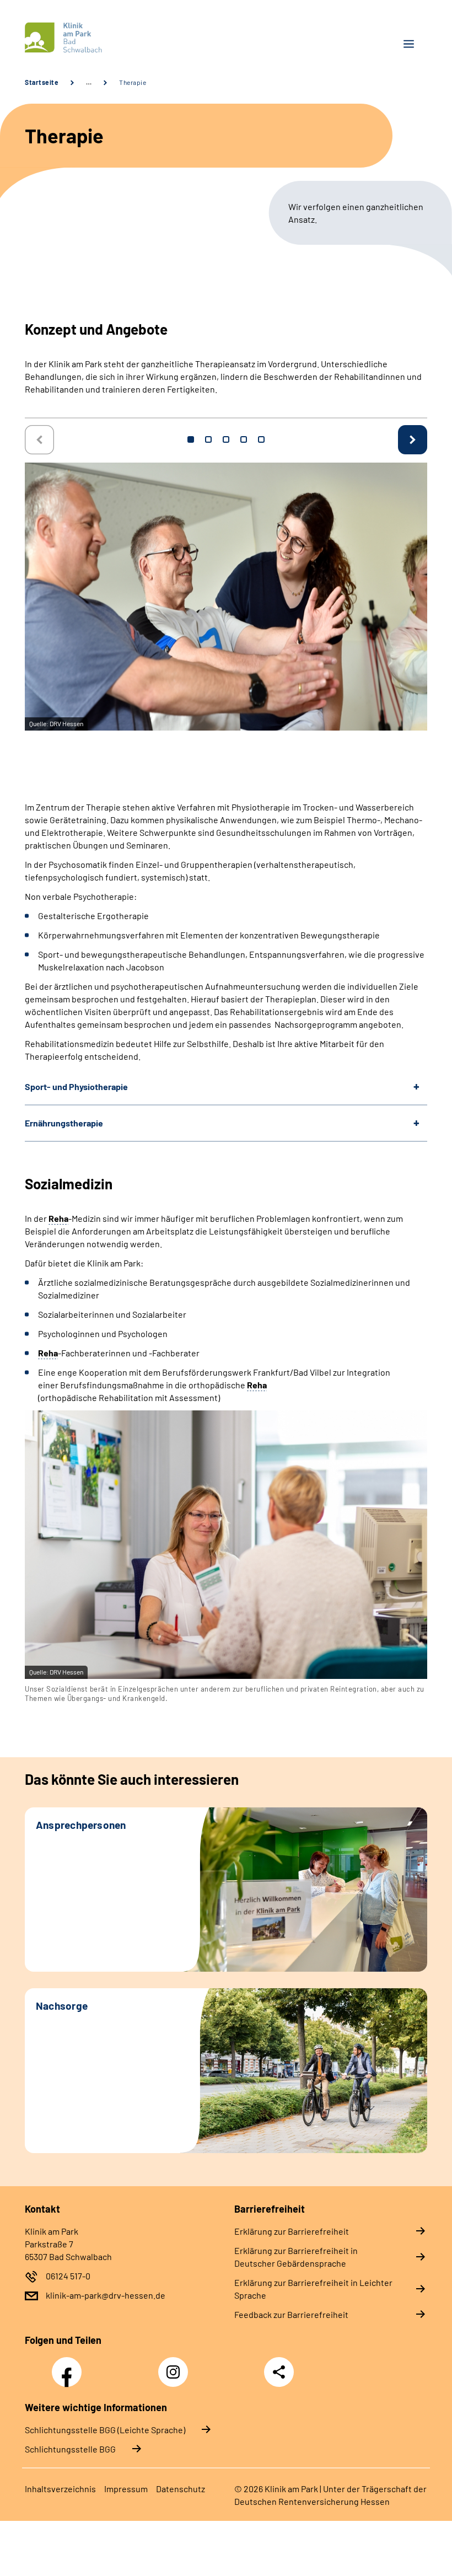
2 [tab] (208, 439)
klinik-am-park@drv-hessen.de (106, 2295)
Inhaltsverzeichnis (60, 2489)
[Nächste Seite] (413, 440)
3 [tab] (226, 439)
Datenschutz (181, 2489)
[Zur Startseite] (121, 38)
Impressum (126, 2489)
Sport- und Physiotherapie (76, 1086)
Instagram (176, 2366)
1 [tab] (191, 439)
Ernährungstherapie (64, 1123)
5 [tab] (261, 439)
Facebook (69, 2366)
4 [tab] (244, 439)
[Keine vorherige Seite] (39, 440)
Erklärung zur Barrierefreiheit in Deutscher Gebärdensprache (296, 2257)
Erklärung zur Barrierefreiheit (292, 2231)
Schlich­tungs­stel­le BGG (70, 2449)
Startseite (42, 82)
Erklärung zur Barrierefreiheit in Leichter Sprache (313, 2289)
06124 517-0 (68, 2276)
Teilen (279, 2372)
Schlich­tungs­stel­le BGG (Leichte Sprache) (105, 2430)
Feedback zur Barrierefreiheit (291, 2314)
